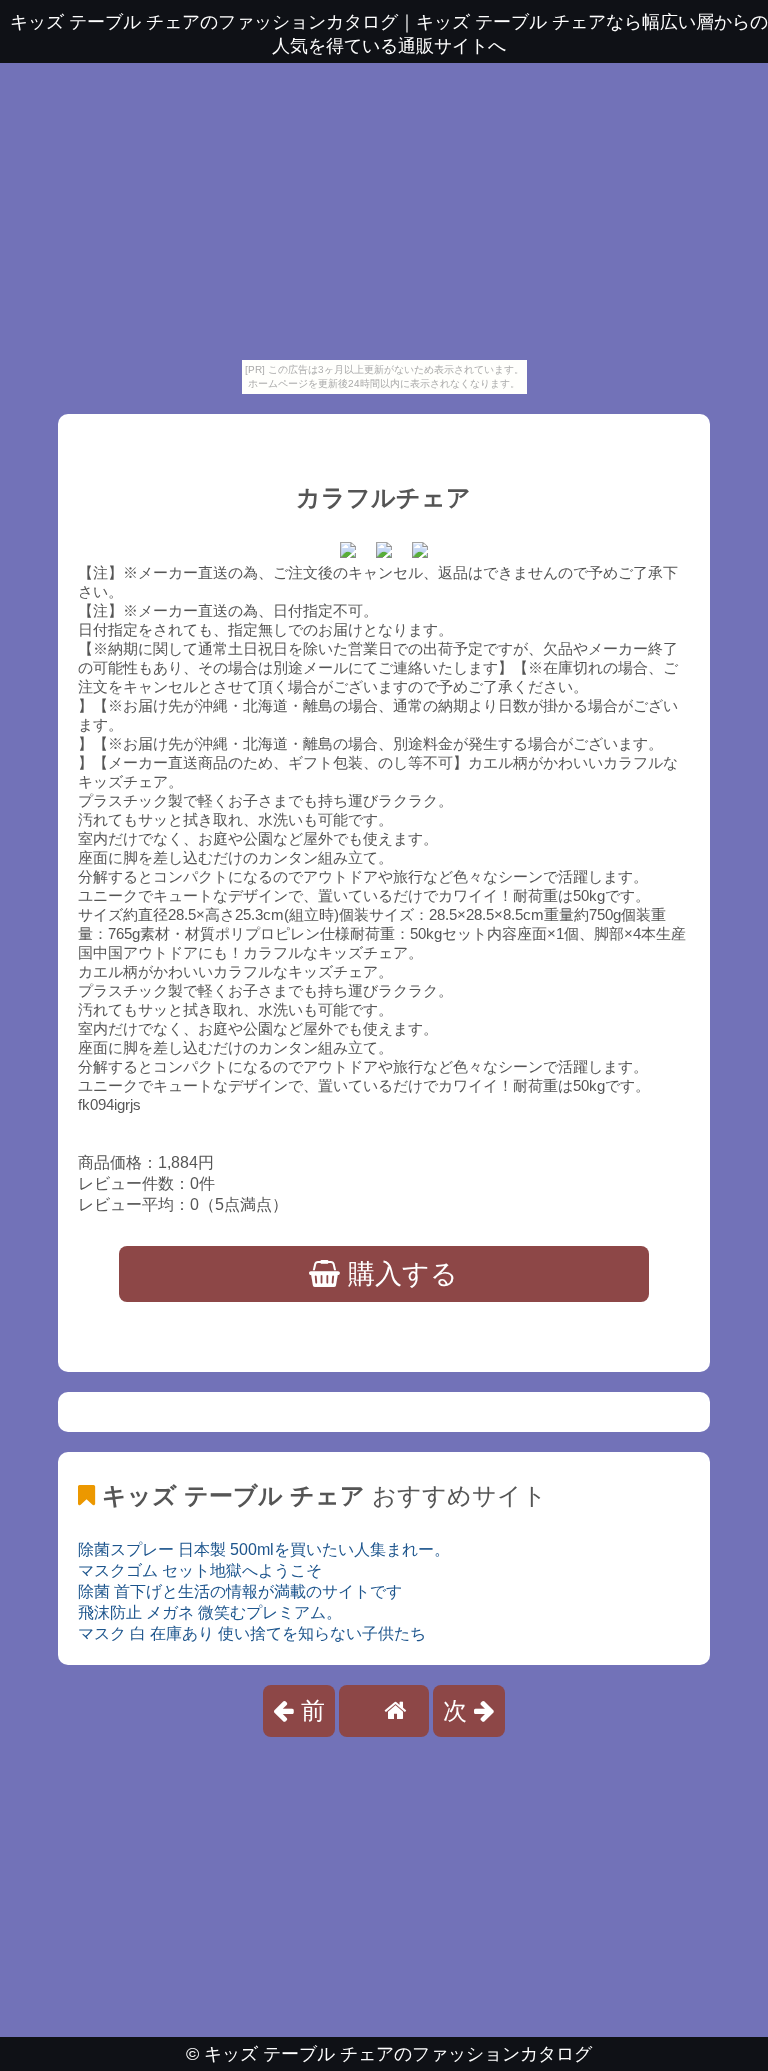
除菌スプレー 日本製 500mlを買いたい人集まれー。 (264, 1549)
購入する (399, 1274)
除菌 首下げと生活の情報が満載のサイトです (240, 1591)
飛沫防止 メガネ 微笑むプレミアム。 (210, 1612)
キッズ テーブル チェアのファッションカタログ (398, 2054)
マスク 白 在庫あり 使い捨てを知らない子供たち (252, 1633)
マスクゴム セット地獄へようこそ (200, 1570)
